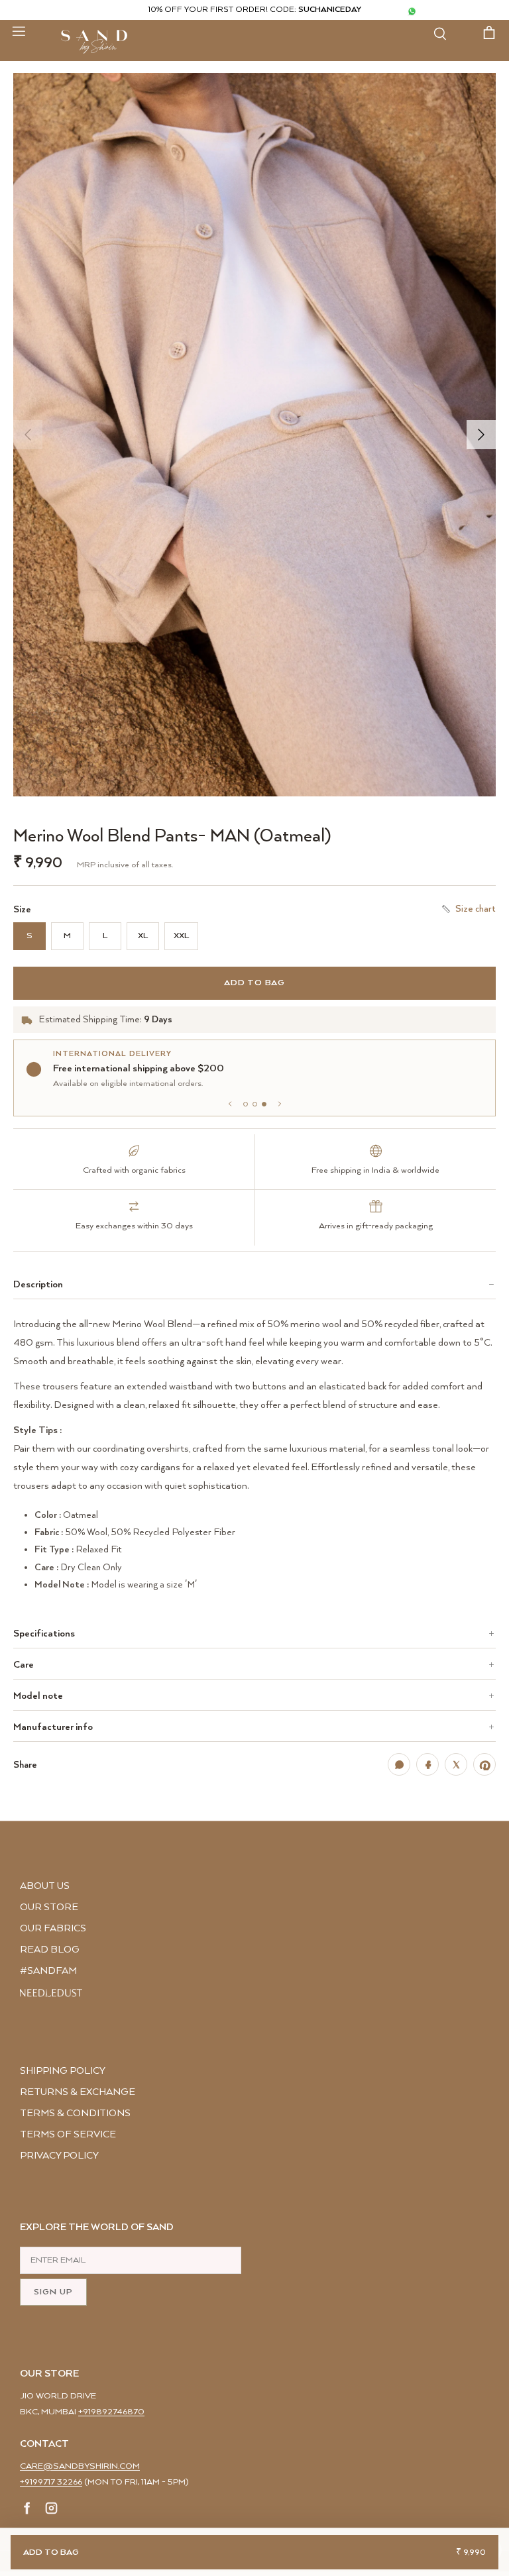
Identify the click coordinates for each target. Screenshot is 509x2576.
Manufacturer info (53, 1727)
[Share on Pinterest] (484, 1764)
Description (38, 1284)
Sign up (53, 2292)
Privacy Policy (59, 2156)
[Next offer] (280, 1104)
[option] (254, 435)
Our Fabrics (53, 1928)
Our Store (49, 1907)
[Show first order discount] (246, 1104)
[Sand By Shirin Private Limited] (94, 42)
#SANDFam (48, 1971)
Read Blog (50, 1950)
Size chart (476, 909)
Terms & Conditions (75, 2113)
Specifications (44, 1634)
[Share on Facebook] (427, 1764)
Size (22, 910)
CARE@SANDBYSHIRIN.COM (80, 2466)
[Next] (481, 435)
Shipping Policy (63, 2071)
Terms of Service (68, 2134)
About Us (45, 1886)
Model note (38, 1696)
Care (24, 1665)
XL (143, 936)
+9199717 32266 (51, 2482)
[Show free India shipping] (255, 1104)
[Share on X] (456, 1764)
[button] (254, 435)
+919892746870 (111, 2412)
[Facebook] (28, 2510)
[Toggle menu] (19, 30)
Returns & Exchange (78, 2092)
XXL (181, 936)
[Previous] (28, 435)
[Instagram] (51, 2510)
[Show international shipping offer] (264, 1104)
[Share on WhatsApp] (399, 1764)
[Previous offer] (230, 1104)
